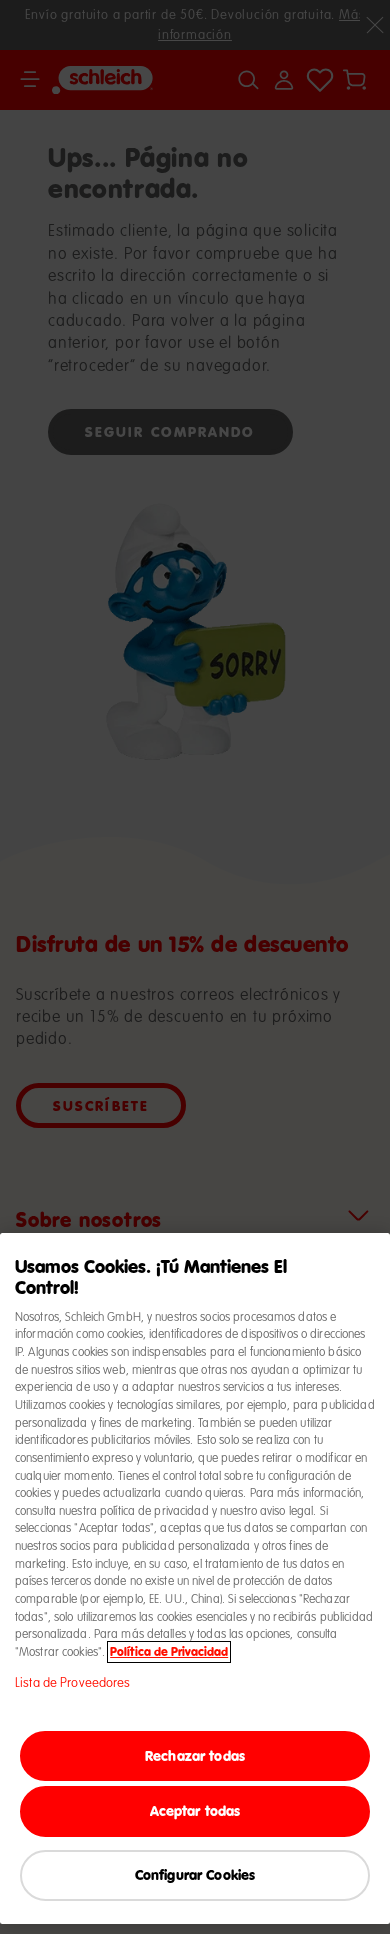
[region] (195, 1578)
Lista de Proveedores (73, 1683)
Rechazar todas (195, 1755)
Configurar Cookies (195, 1874)
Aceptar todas (195, 1810)
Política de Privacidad (169, 1652)
